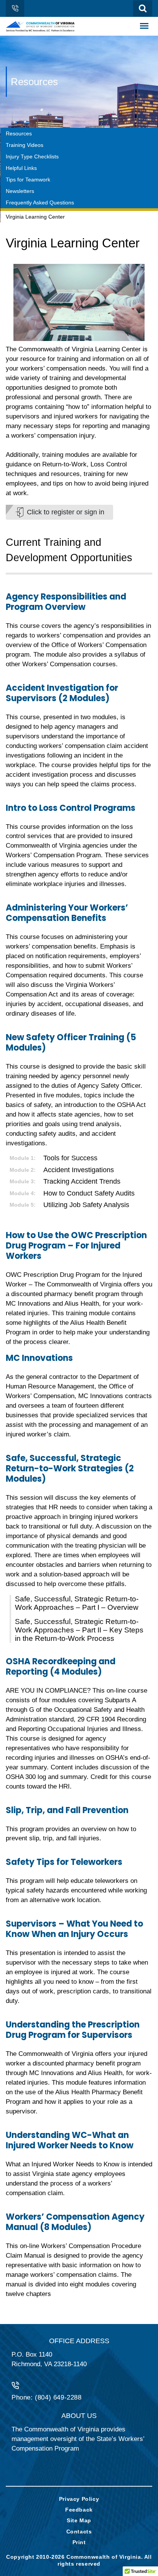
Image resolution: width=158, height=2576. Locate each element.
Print (79, 2542)
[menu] (144, 26)
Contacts (79, 2532)
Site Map (79, 2520)
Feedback (79, 2510)
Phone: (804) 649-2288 (47, 2397)
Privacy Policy (79, 2499)
